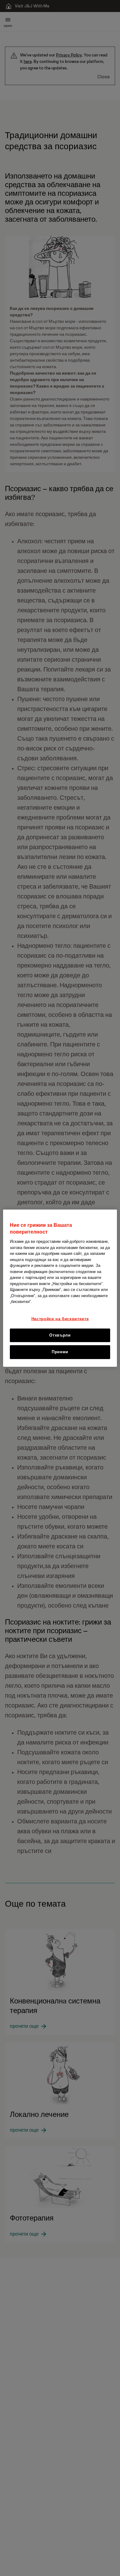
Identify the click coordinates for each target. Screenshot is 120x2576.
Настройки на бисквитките (60, 1319)
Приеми (60, 1352)
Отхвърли (60, 1335)
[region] (60, 1288)
